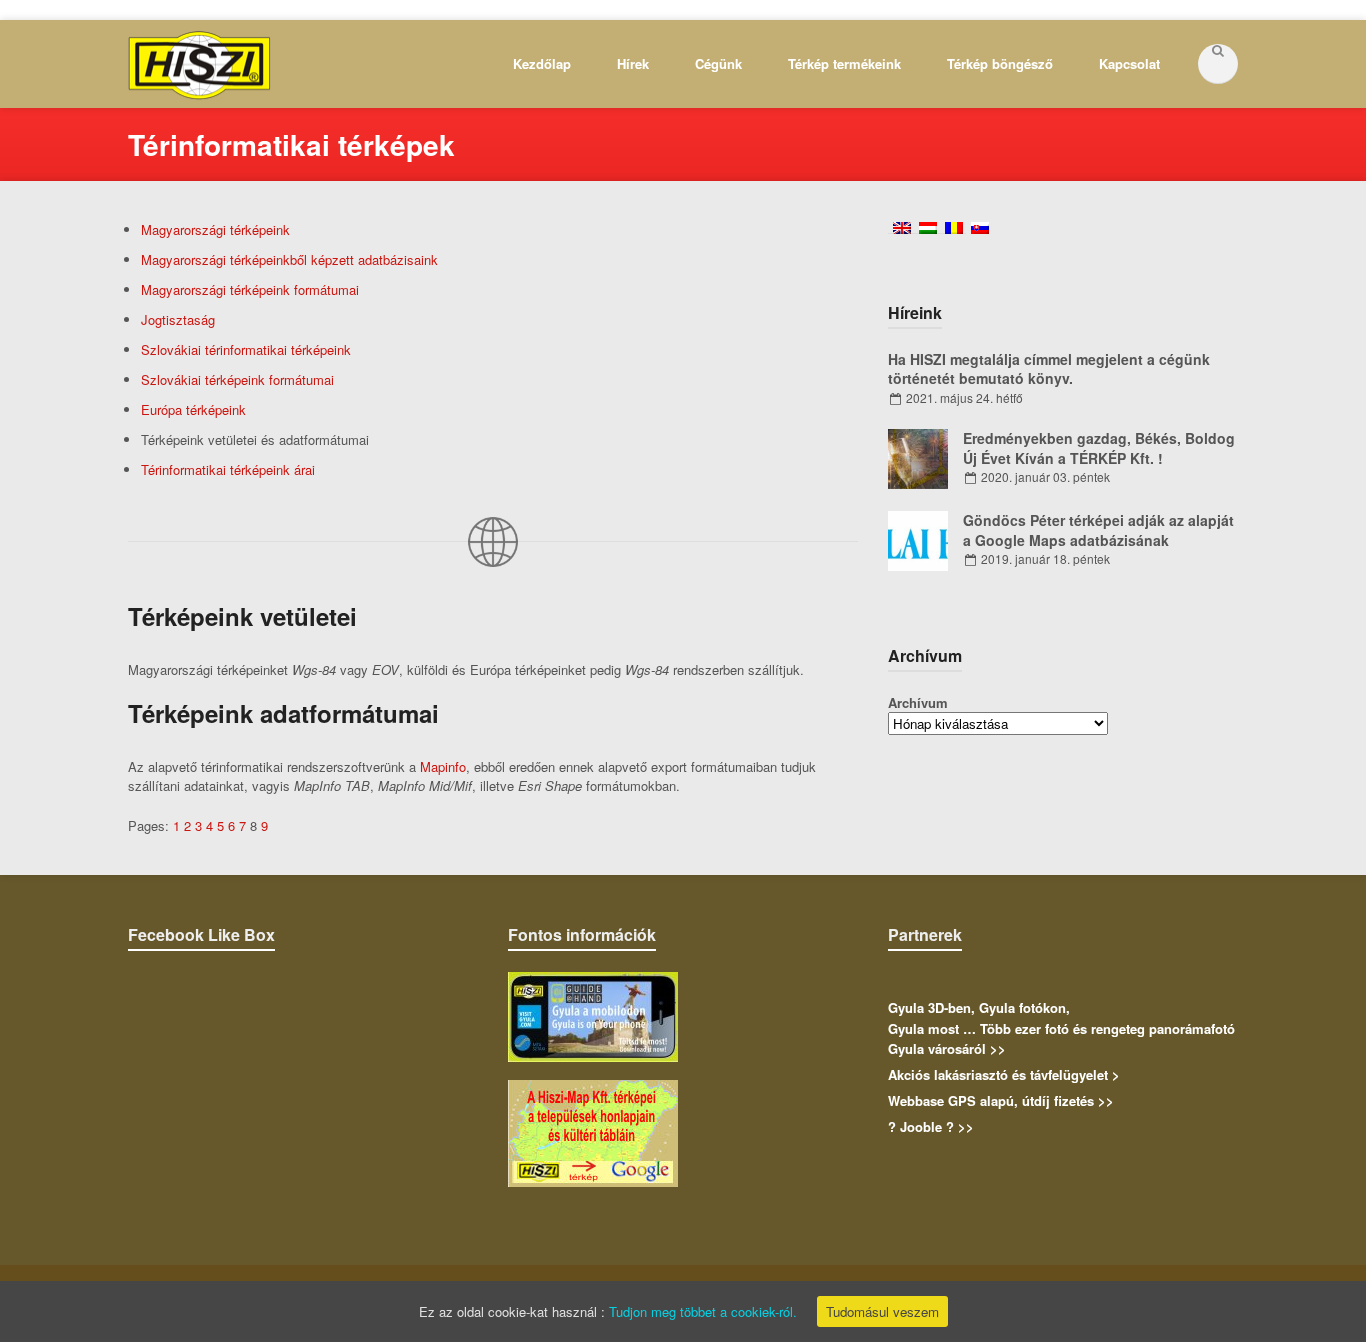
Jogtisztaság (178, 319)
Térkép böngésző (1000, 63)
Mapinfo (443, 766)
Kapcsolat (1129, 63)
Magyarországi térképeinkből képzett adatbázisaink (289, 259)
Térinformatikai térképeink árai (228, 469)
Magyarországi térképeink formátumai (250, 289)
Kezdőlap (542, 63)
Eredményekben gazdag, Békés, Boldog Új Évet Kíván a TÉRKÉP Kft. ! (1099, 448)
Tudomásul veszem (882, 1311)
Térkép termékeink (844, 63)
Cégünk (718, 63)
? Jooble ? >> (931, 1126)
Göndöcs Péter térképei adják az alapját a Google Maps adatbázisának (1098, 530)
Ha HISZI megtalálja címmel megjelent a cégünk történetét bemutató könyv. (1049, 369)
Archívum (918, 702)
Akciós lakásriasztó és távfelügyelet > (1004, 1074)
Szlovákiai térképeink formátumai (237, 379)
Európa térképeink (193, 409)
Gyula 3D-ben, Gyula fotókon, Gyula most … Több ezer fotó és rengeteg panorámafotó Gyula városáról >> (1061, 1028)
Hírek (633, 63)
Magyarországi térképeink (215, 229)
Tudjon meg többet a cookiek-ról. (703, 1311)
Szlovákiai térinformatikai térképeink (246, 349)
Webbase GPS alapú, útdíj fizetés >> (1001, 1100)
